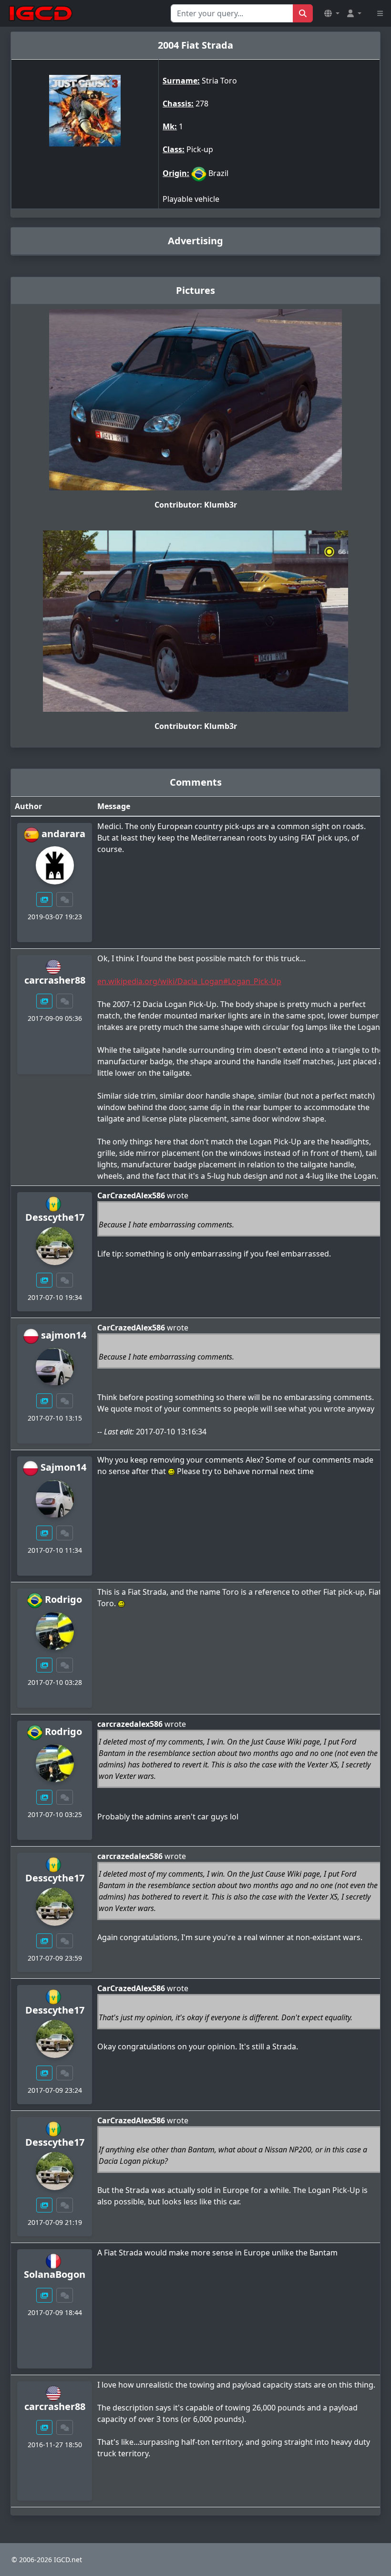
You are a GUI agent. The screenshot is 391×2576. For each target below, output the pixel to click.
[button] (332, 13)
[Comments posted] (65, 899)
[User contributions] (44, 899)
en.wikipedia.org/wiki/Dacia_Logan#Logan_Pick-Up (189, 981)
